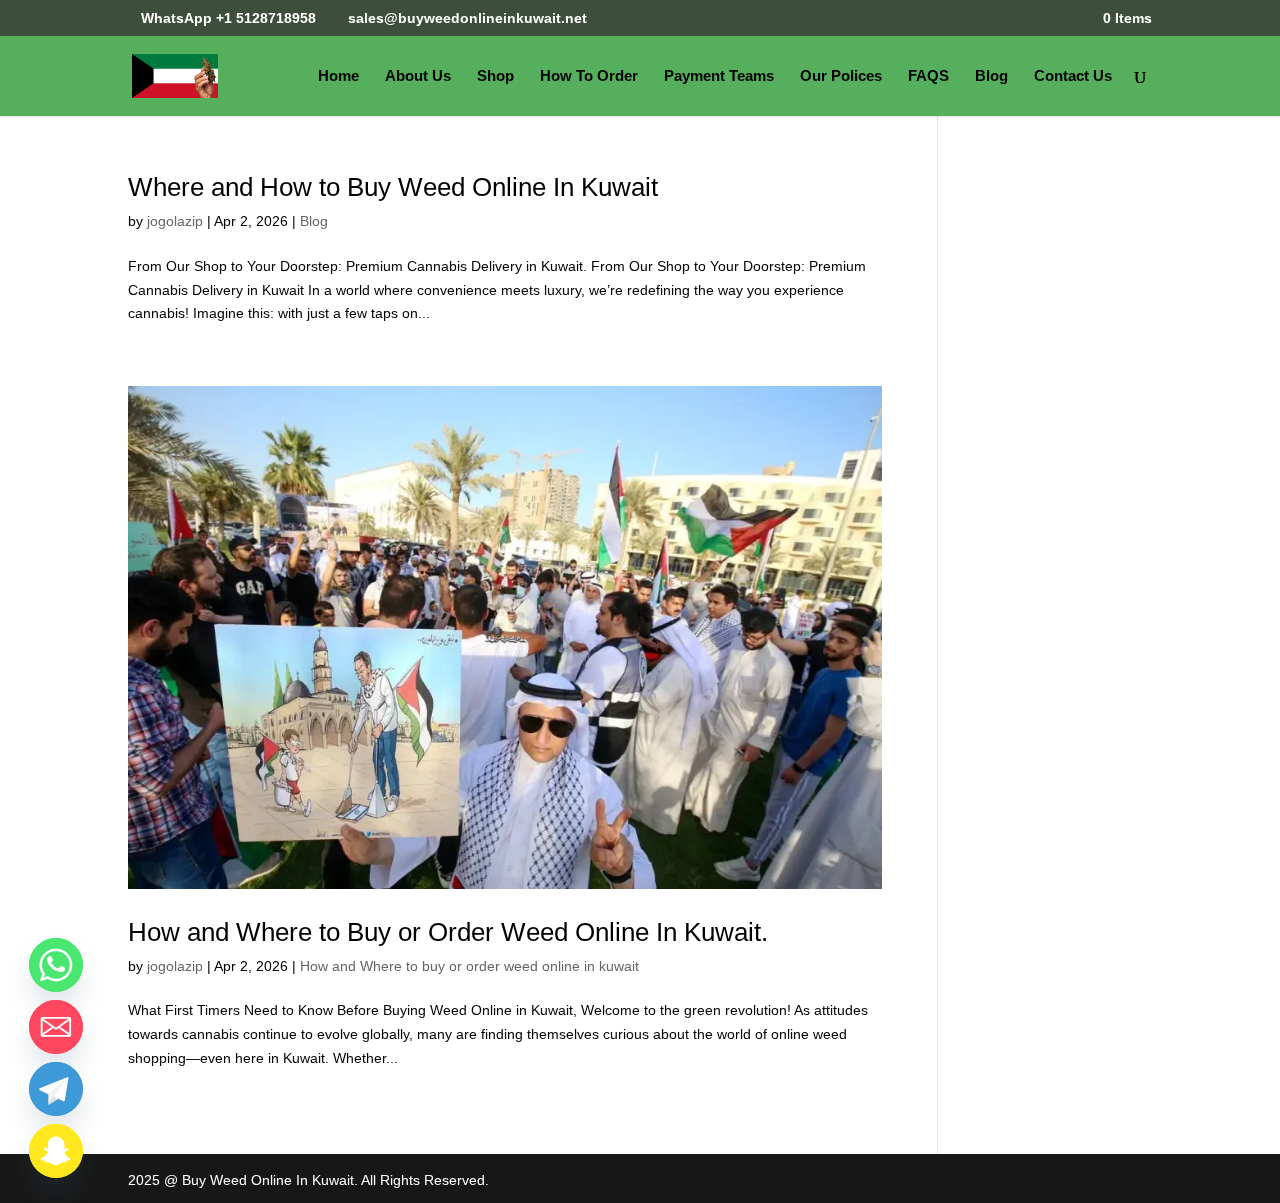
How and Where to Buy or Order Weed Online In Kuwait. (448, 932)
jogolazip (175, 221)
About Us (418, 76)
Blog (991, 76)
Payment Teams (719, 76)
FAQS (928, 76)
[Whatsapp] (56, 965)
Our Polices (841, 76)
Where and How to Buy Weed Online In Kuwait (393, 187)
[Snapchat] (56, 1151)
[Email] (56, 1027)
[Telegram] (56, 1089)
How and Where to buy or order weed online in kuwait (469, 966)
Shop (495, 76)
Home (338, 76)
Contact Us (1073, 76)
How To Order (589, 76)
